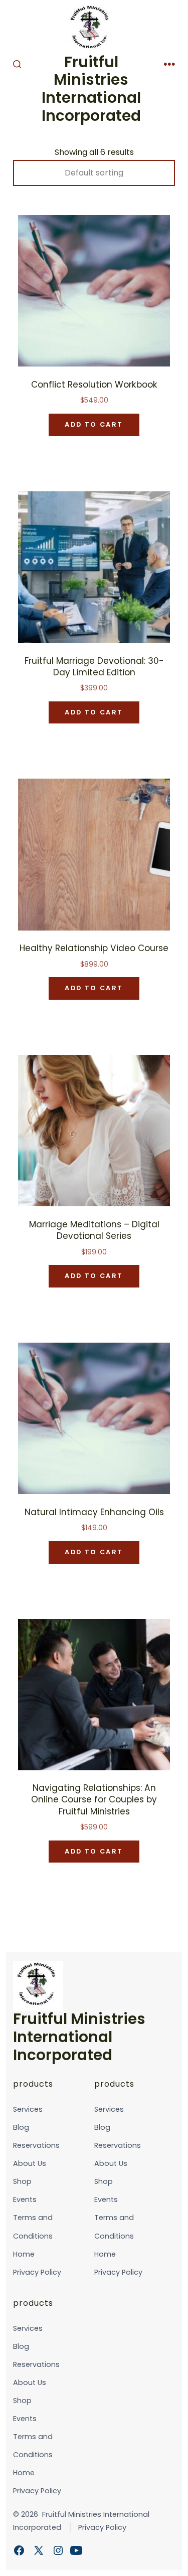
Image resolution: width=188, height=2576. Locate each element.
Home (24, 2254)
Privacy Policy (37, 2272)
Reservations (36, 2145)
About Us (30, 2163)
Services (28, 2109)
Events (25, 2199)
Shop (22, 2181)
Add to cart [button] (94, 424)
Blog (21, 2127)
